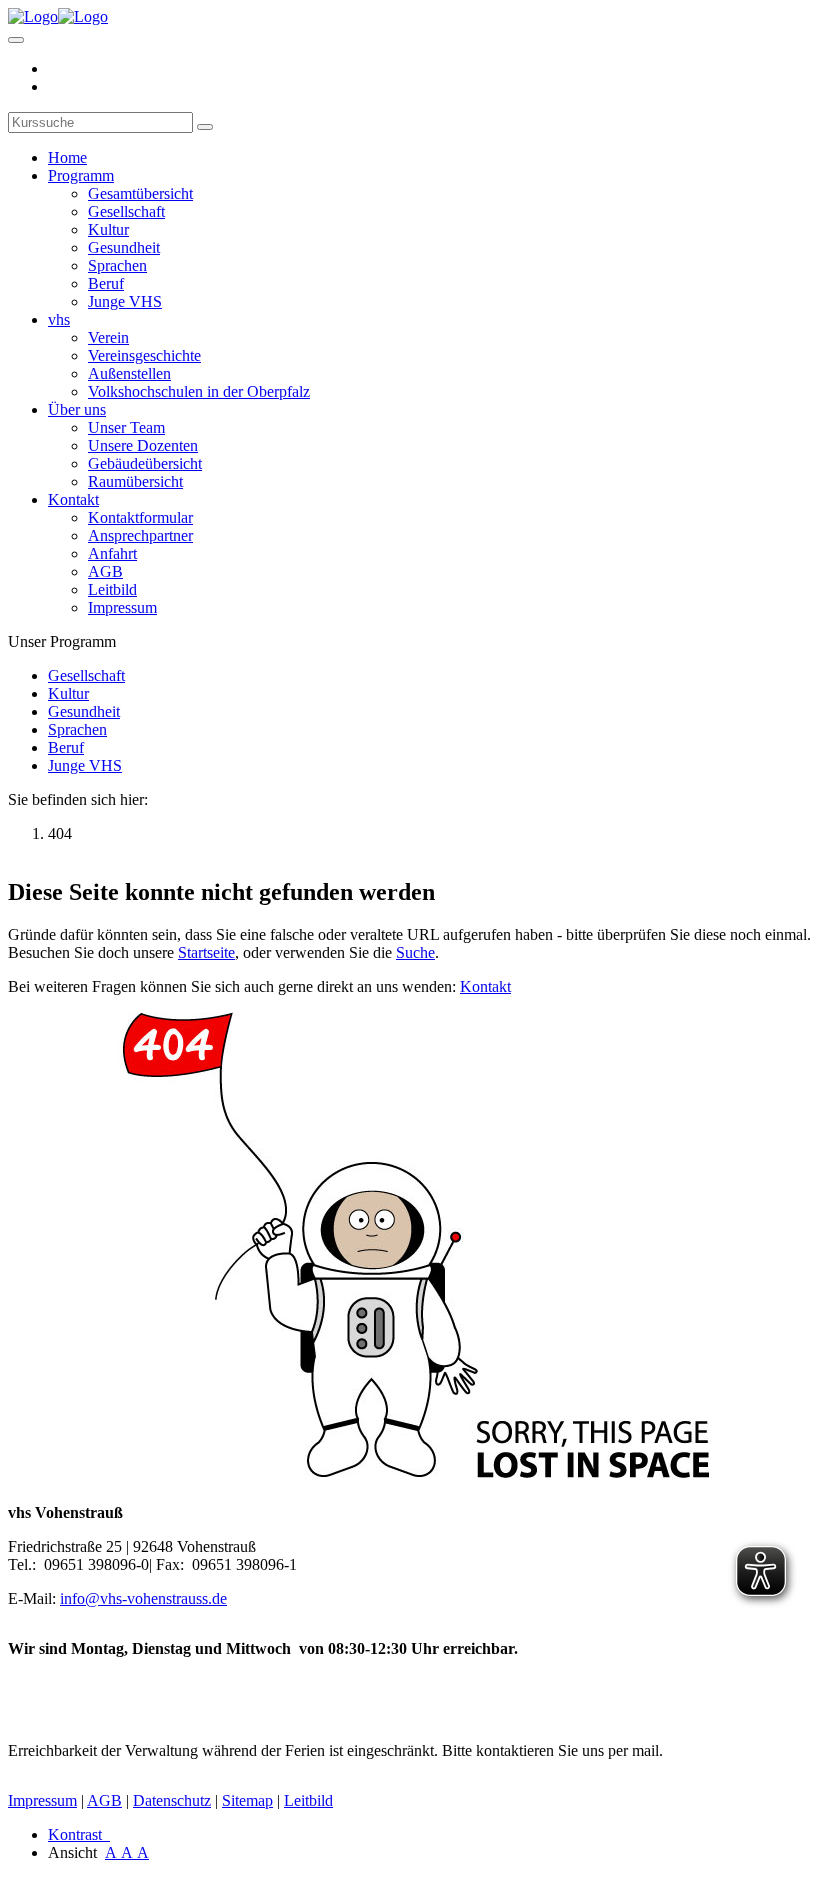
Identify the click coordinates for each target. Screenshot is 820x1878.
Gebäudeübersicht (145, 463)
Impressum (122, 607)
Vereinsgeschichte (144, 355)
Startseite (206, 952)
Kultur (108, 229)
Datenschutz (172, 1800)
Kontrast (79, 1834)
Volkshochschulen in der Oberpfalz (199, 391)
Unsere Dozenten (143, 445)
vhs (59, 319)
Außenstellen (129, 373)
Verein (108, 337)
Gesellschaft (126, 211)
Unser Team (126, 427)
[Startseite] (58, 16)
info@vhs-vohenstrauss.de (143, 1598)
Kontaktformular (140, 517)
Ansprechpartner (140, 535)
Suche (415, 952)
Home (67, 157)
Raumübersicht (135, 481)
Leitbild (112, 589)
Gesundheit (124, 247)
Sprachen (117, 265)
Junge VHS (125, 301)
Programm (81, 175)
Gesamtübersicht (140, 193)
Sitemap (247, 1800)
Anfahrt (112, 553)
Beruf (106, 283)
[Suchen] (205, 127)
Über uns (77, 409)
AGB (105, 571)
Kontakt (73, 499)
